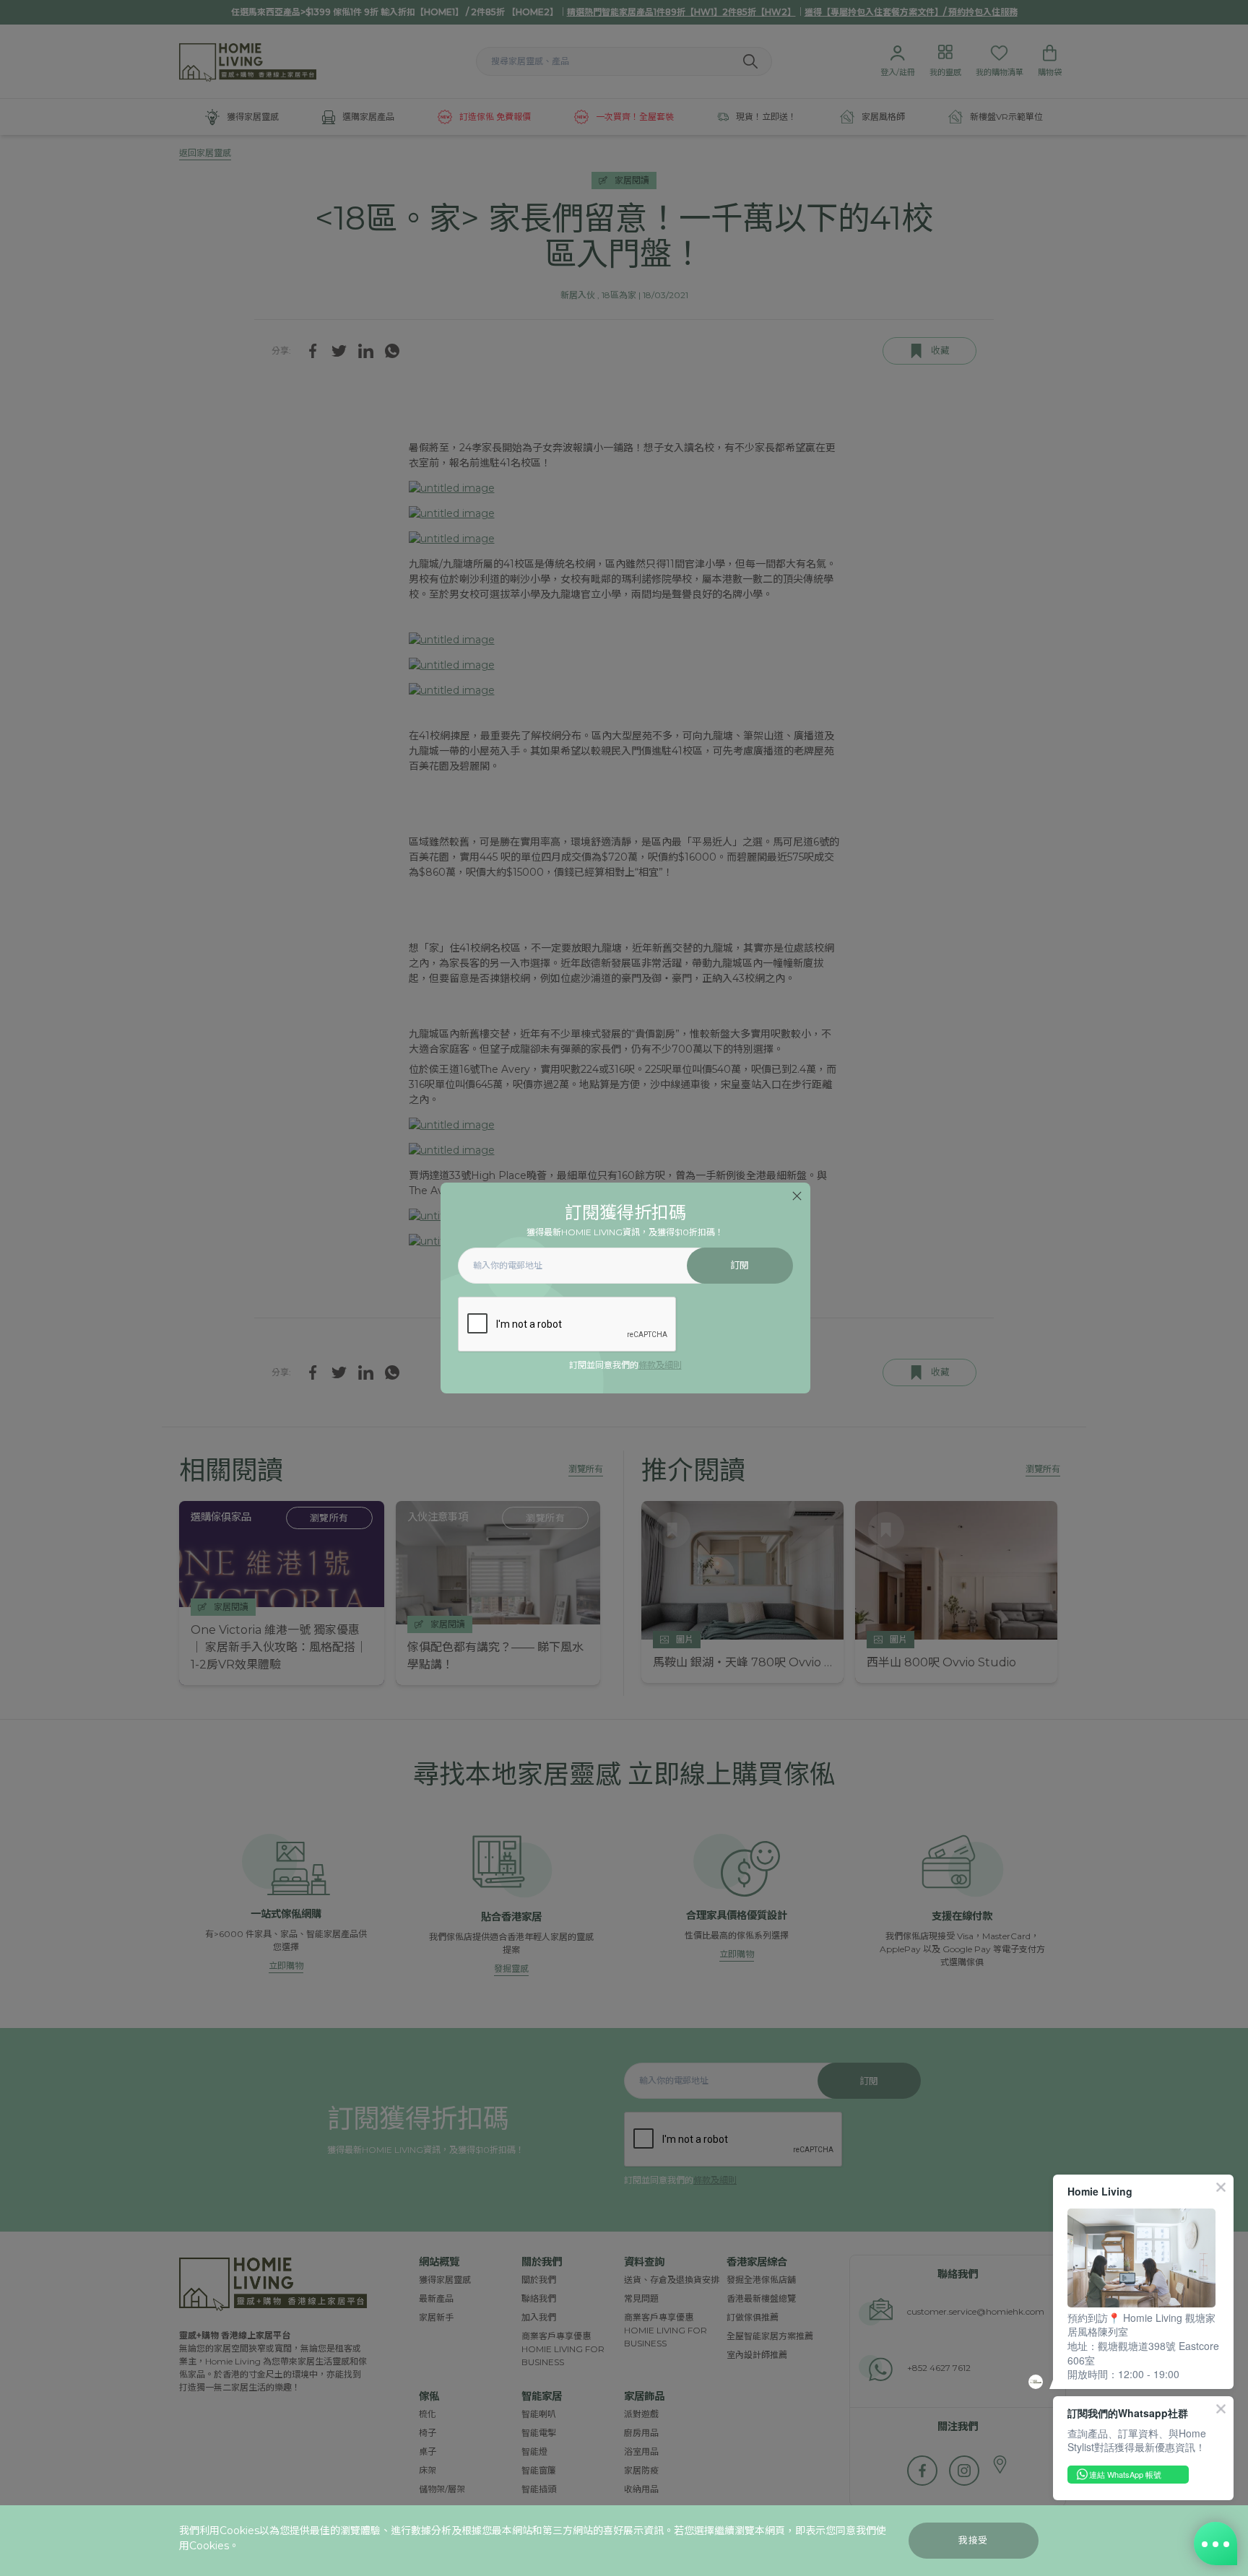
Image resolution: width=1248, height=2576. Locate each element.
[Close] (797, 1196)
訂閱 (740, 1265)
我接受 (973, 2540)
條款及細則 (660, 1365)
